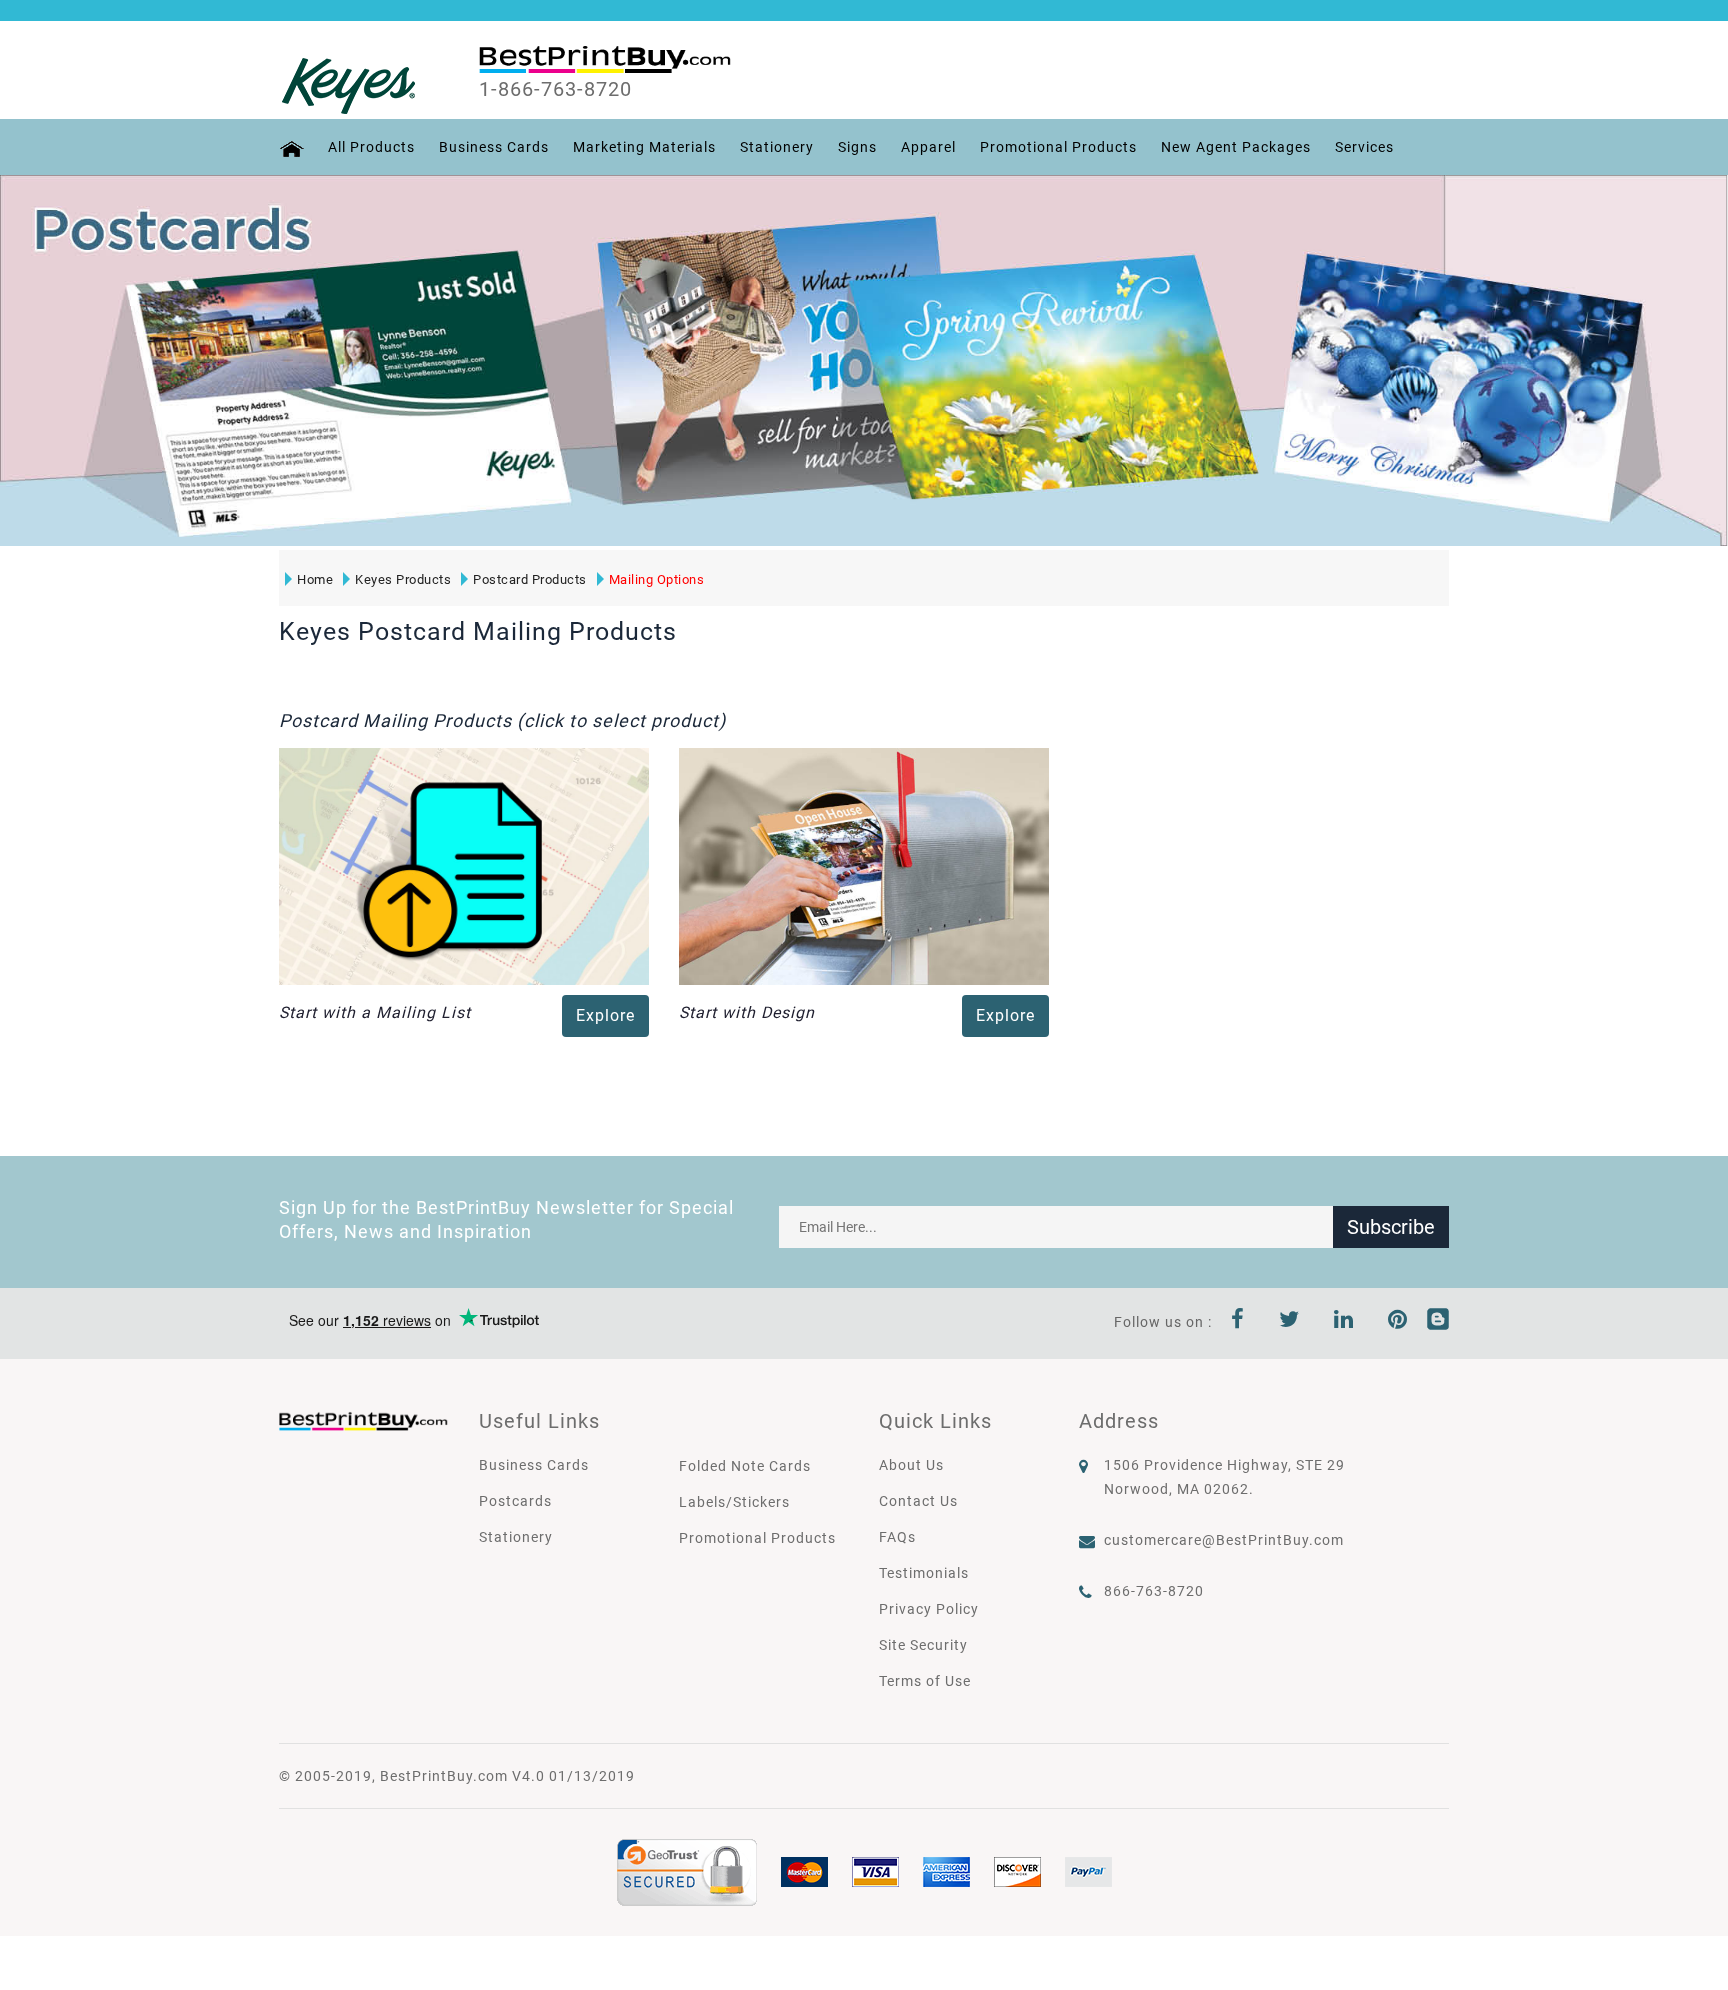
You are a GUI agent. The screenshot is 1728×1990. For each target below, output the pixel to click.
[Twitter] (1289, 1322)
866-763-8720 (1154, 1591)
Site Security (923, 1645)
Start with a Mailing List (375, 1012)
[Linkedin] (1344, 1322)
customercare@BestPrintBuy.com (1224, 1540)
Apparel (928, 147)
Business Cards (494, 147)
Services (1364, 147)
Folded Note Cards (745, 1466)
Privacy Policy (929, 1609)
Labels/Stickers (734, 1502)
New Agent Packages (1236, 147)
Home (315, 579)
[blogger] (1438, 1322)
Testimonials (924, 1573)
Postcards (515, 1501)
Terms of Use (925, 1681)
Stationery (777, 147)
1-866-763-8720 (555, 89)
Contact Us (918, 1501)
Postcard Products (530, 579)
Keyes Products (403, 579)
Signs (857, 147)
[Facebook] (1238, 1322)
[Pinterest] (1398, 1322)
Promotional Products (1058, 147)
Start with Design (747, 1012)
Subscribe (1391, 1227)
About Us (911, 1465)
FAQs (897, 1537)
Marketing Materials (644, 147)
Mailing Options (657, 579)
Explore (605, 1015)
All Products (371, 147)
